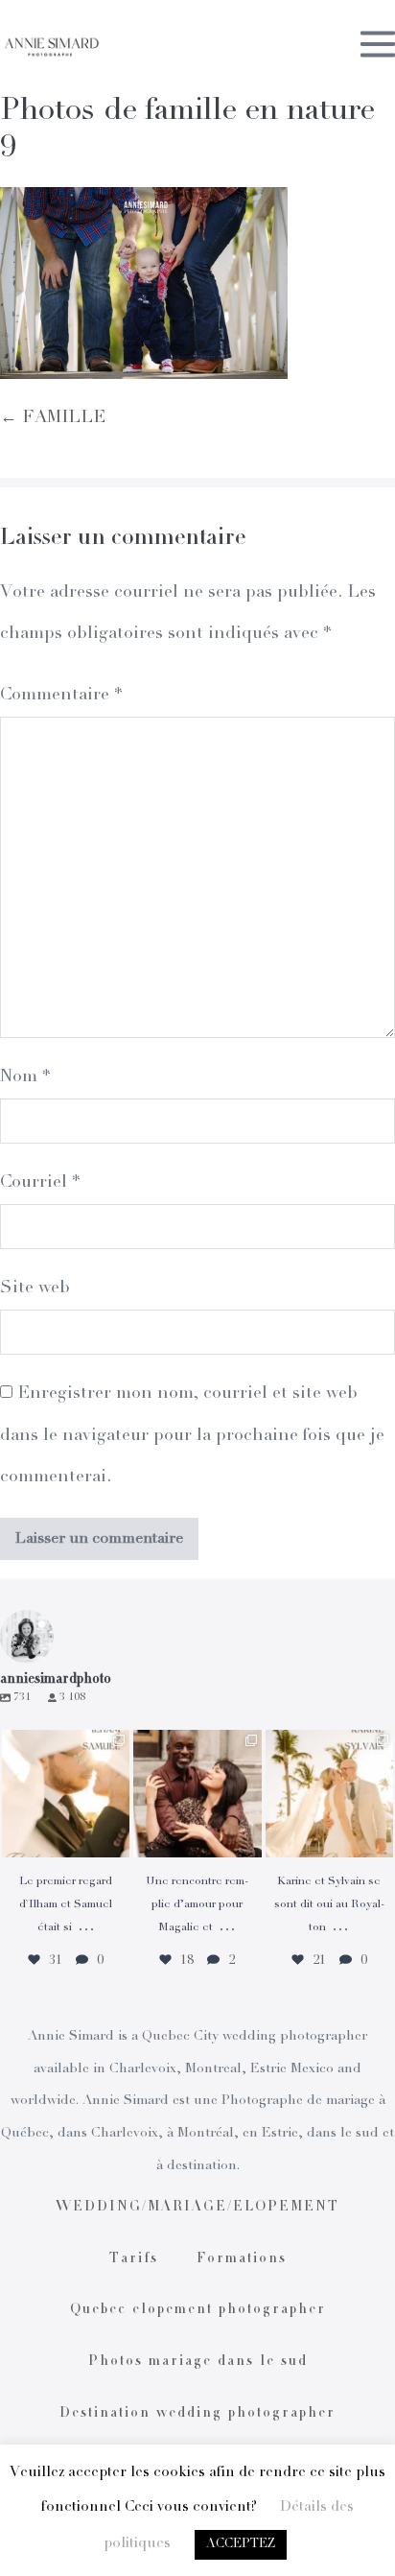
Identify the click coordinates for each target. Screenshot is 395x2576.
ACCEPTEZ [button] (241, 2545)
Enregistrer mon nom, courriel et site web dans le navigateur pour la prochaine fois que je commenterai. (192, 1435)
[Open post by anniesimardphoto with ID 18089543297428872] (329, 1794)
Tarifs (134, 2259)
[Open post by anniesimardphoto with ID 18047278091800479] (66, 1794)
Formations (242, 2259)
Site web (35, 1288)
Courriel (40, 1183)
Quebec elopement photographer (198, 2310)
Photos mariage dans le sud (198, 2362)
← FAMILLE (53, 418)
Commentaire (61, 696)
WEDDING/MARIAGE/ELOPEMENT (197, 2208)
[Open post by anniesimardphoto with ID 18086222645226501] (197, 1794)
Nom (25, 1077)
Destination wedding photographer (197, 2414)
